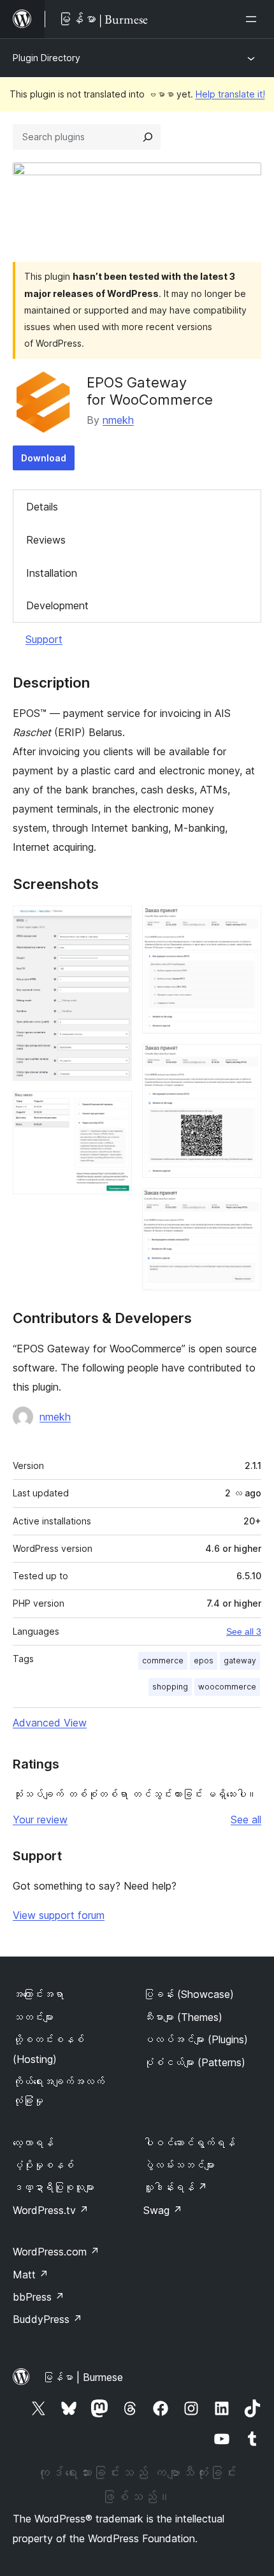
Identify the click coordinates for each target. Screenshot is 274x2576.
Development (57, 605)
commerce (163, 1661)
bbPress (39, 2297)
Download (44, 458)
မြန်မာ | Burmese (83, 2377)
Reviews (46, 540)
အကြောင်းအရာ (38, 1994)
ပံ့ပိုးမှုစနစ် (43, 2165)
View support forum (59, 1915)
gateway (240, 1661)
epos (204, 1661)
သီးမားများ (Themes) (183, 2017)
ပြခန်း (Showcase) (189, 1994)
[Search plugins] (148, 137)
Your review (40, 1820)
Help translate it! (230, 94)
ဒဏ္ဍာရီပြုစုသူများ (54, 2187)
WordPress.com (56, 2252)
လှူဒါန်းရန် (175, 2187)
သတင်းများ (33, 2017)
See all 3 (244, 1632)
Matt (31, 2275)
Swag (163, 2210)
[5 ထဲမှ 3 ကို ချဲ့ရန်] (244, 923)
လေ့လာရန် (33, 2143)
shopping (170, 1687)
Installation (52, 573)
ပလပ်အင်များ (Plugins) (196, 2039)
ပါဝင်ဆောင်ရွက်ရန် (189, 2143)
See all (246, 1820)
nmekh (118, 420)
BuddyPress (47, 2319)
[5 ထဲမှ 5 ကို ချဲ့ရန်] (244, 1205)
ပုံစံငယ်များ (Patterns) (194, 2062)
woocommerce (227, 1687)
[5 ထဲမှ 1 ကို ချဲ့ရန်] (115, 923)
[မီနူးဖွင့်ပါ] (254, 19)
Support (44, 639)
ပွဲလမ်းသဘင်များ (179, 2165)
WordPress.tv (51, 2210)
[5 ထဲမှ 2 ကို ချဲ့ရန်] (115, 1108)
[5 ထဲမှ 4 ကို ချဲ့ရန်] (244, 1061)
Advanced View (50, 1723)
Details (42, 507)
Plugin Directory (47, 58)
